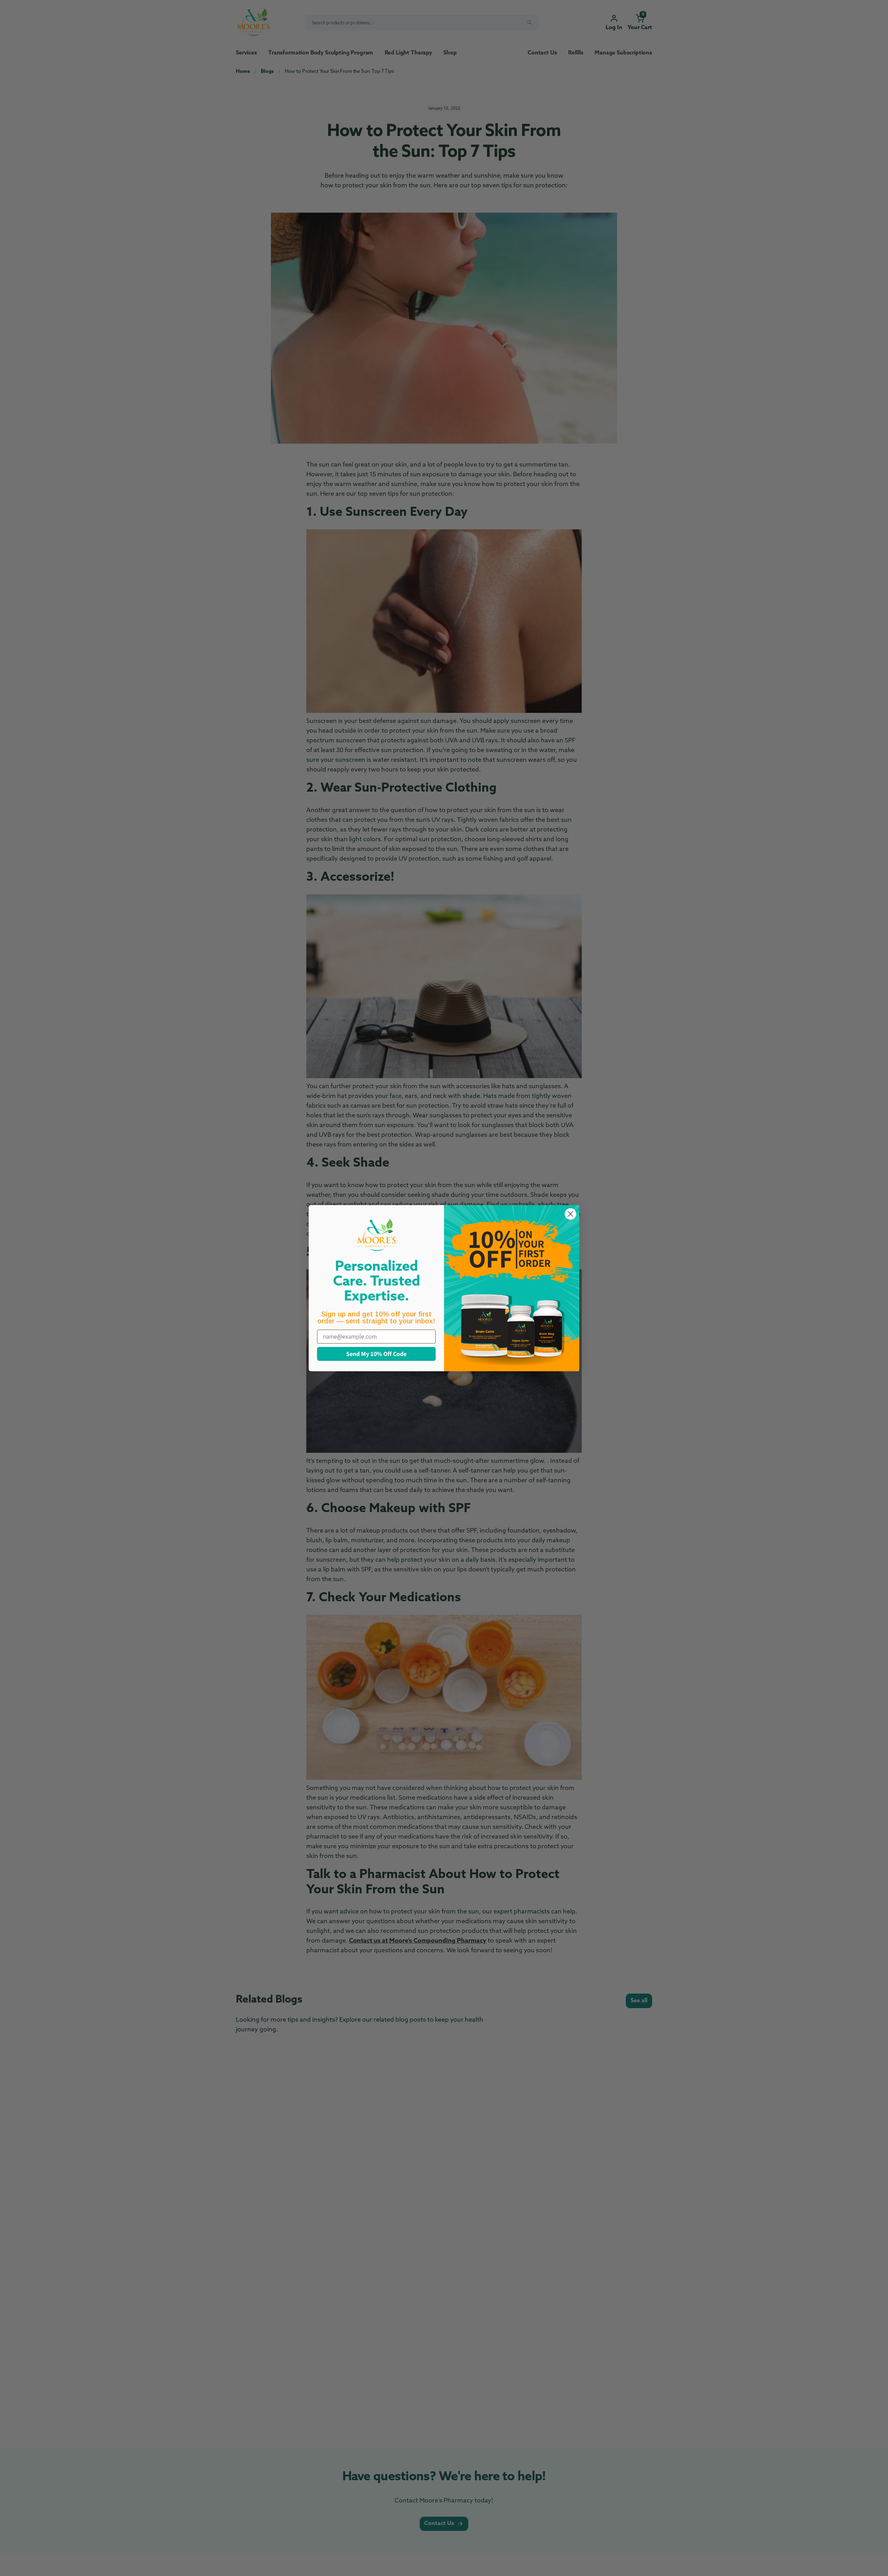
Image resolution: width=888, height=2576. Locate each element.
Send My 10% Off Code (376, 1354)
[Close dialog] (570, 1214)
